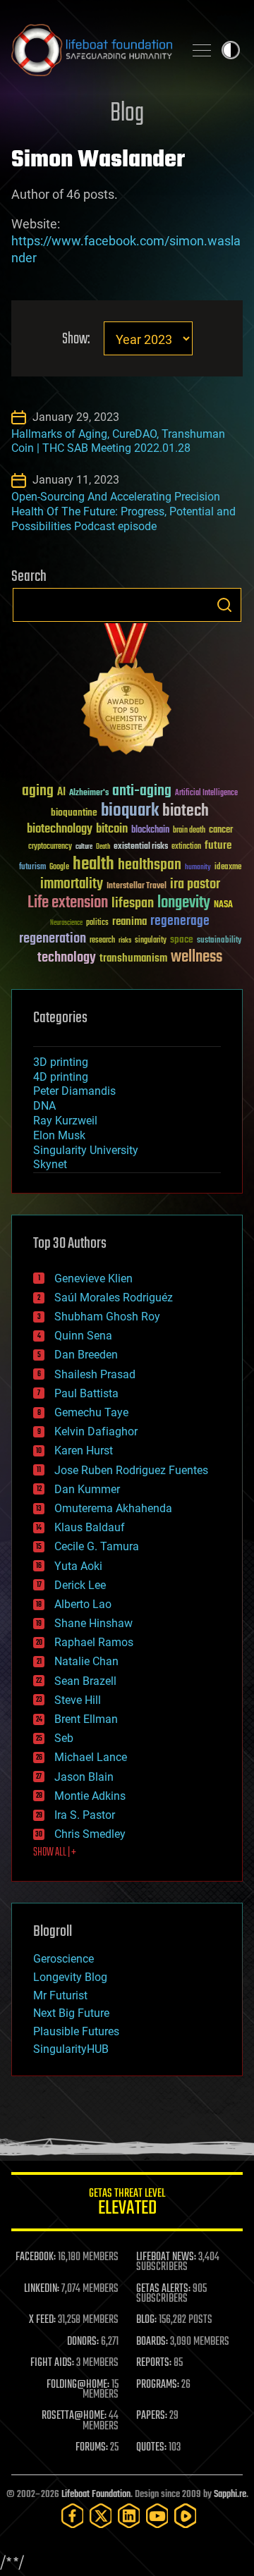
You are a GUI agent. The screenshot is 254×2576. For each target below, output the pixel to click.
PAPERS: (152, 2416)
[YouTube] (157, 2516)
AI (61, 793)
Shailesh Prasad (95, 1374)
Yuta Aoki (78, 1566)
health (93, 865)
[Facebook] (73, 2516)
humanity (198, 868)
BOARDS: (152, 2342)
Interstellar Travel (137, 887)
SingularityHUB (71, 2049)
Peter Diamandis (74, 1091)
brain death (189, 831)
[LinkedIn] (129, 2516)
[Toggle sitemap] (202, 50)
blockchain (150, 830)
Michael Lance (91, 1757)
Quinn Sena (83, 1336)
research (102, 941)
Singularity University (86, 1150)
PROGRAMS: (158, 2385)
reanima (129, 922)
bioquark (130, 811)
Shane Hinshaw (93, 1623)
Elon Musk (59, 1135)
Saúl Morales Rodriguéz (114, 1298)
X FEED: (42, 2320)
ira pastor (195, 884)
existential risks (141, 847)
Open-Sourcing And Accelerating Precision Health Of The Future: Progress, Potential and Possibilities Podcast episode (123, 511)
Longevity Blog (70, 1977)
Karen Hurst (84, 1450)
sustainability (219, 941)
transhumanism (133, 958)
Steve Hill (78, 1700)
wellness (196, 957)
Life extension (68, 903)
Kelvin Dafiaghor (96, 1431)
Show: (76, 339)
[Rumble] (186, 2516)
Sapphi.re (230, 2495)
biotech (186, 811)
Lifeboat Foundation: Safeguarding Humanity (92, 50)
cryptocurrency (50, 847)
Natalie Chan (86, 1661)
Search (224, 605)
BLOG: (146, 2320)
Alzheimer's (89, 793)
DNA (44, 1106)
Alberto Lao (83, 1604)
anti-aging (142, 791)
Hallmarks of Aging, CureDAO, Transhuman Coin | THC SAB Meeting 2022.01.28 (118, 441)
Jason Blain (84, 1777)
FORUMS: (92, 2448)
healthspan (150, 865)
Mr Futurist (60, 1995)
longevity (184, 903)
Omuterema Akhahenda (113, 1508)
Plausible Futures (76, 2031)
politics (97, 923)
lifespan (133, 903)
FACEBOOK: (36, 2257)
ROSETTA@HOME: (74, 2416)
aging (38, 791)
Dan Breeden (86, 1355)
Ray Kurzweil (65, 1121)
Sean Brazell (85, 1681)
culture (84, 847)
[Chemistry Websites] (127, 692)
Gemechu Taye (91, 1412)
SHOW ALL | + (55, 1853)
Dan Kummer (87, 1489)
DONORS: (83, 2342)
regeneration (53, 939)
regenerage (180, 921)
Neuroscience (66, 924)
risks (125, 940)
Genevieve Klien (93, 1278)
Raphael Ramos (94, 1642)
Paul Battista (86, 1393)
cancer (221, 830)
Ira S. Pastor (85, 1815)
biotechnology (60, 829)
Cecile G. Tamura (97, 1546)
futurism (32, 868)
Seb (64, 1738)
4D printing (61, 1077)
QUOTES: (151, 2448)
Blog (127, 114)
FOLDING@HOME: (78, 2385)
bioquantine (74, 812)
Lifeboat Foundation (96, 2495)
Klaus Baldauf (90, 1527)
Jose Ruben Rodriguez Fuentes (131, 1470)
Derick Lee (80, 1585)
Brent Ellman (86, 1719)
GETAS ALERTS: (163, 2289)
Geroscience (64, 1959)
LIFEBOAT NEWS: (166, 2257)
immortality (72, 884)
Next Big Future (71, 2013)
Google (59, 867)
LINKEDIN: (42, 2289)
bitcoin (112, 829)
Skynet (50, 1164)
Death (103, 847)
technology (67, 958)
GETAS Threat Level (127, 2204)
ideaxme (228, 868)
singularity (151, 941)
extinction (186, 847)
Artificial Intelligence (206, 793)
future (218, 846)
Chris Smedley (90, 1834)
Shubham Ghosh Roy (107, 1317)
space (182, 939)
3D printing (61, 1062)
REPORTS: (154, 2363)
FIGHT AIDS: (52, 2363)
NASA (223, 905)
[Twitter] (101, 2516)
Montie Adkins (90, 1796)
